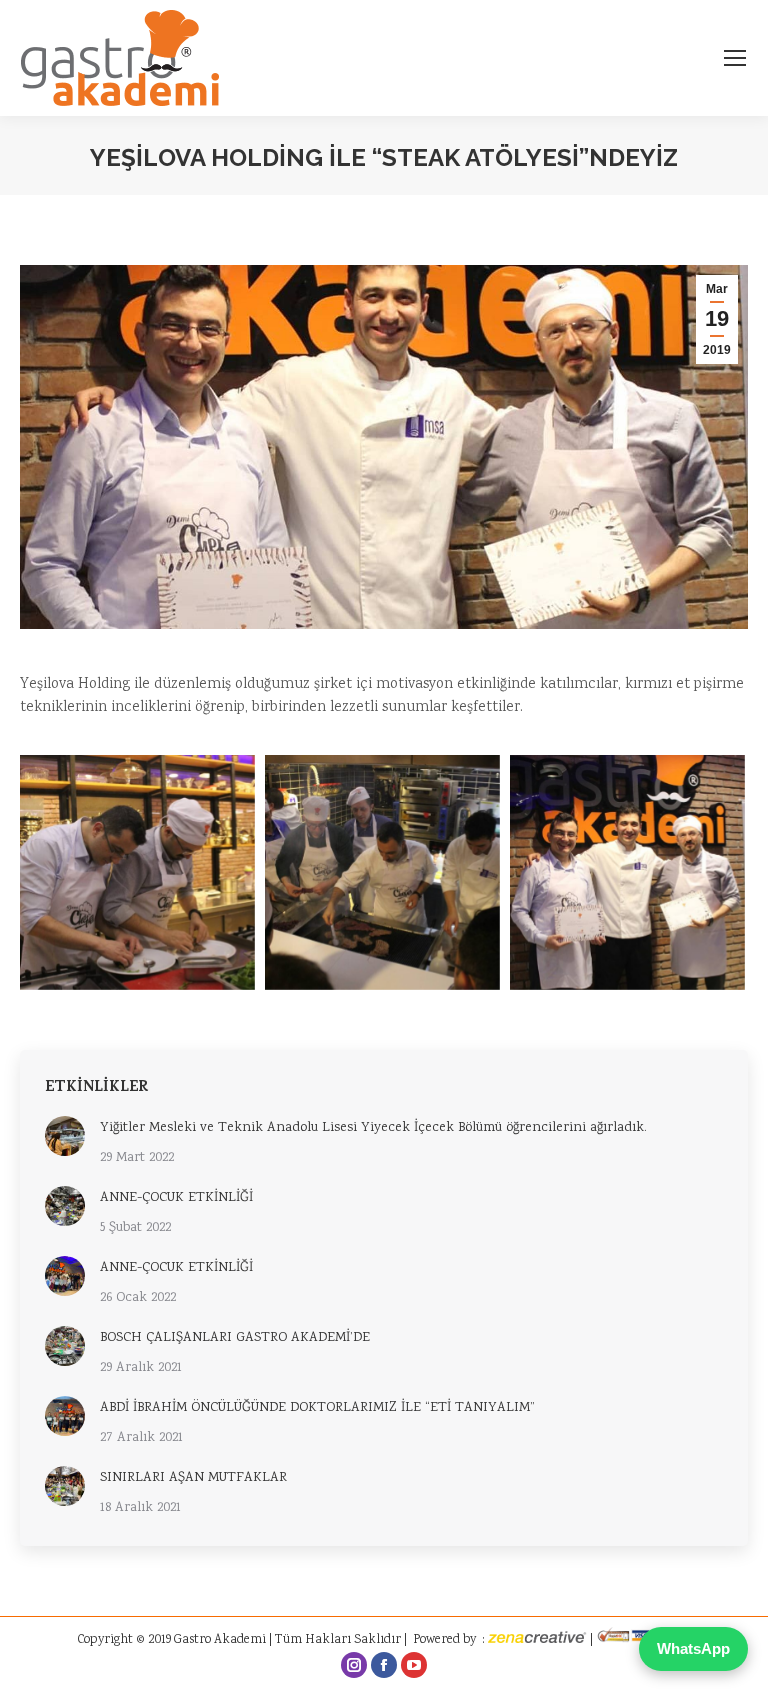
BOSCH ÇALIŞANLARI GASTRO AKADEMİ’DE (235, 1338)
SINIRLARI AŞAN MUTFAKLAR (193, 1478)
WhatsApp (693, 1648)
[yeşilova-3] (382, 872)
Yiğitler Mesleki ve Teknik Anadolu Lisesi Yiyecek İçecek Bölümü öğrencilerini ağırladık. (373, 1128)
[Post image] (65, 1136)
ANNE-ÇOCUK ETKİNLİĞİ (176, 1198)
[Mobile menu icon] (735, 58)
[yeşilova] (627, 872)
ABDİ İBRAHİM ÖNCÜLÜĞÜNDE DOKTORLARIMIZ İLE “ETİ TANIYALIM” (317, 1408)
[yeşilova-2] (137, 872)
